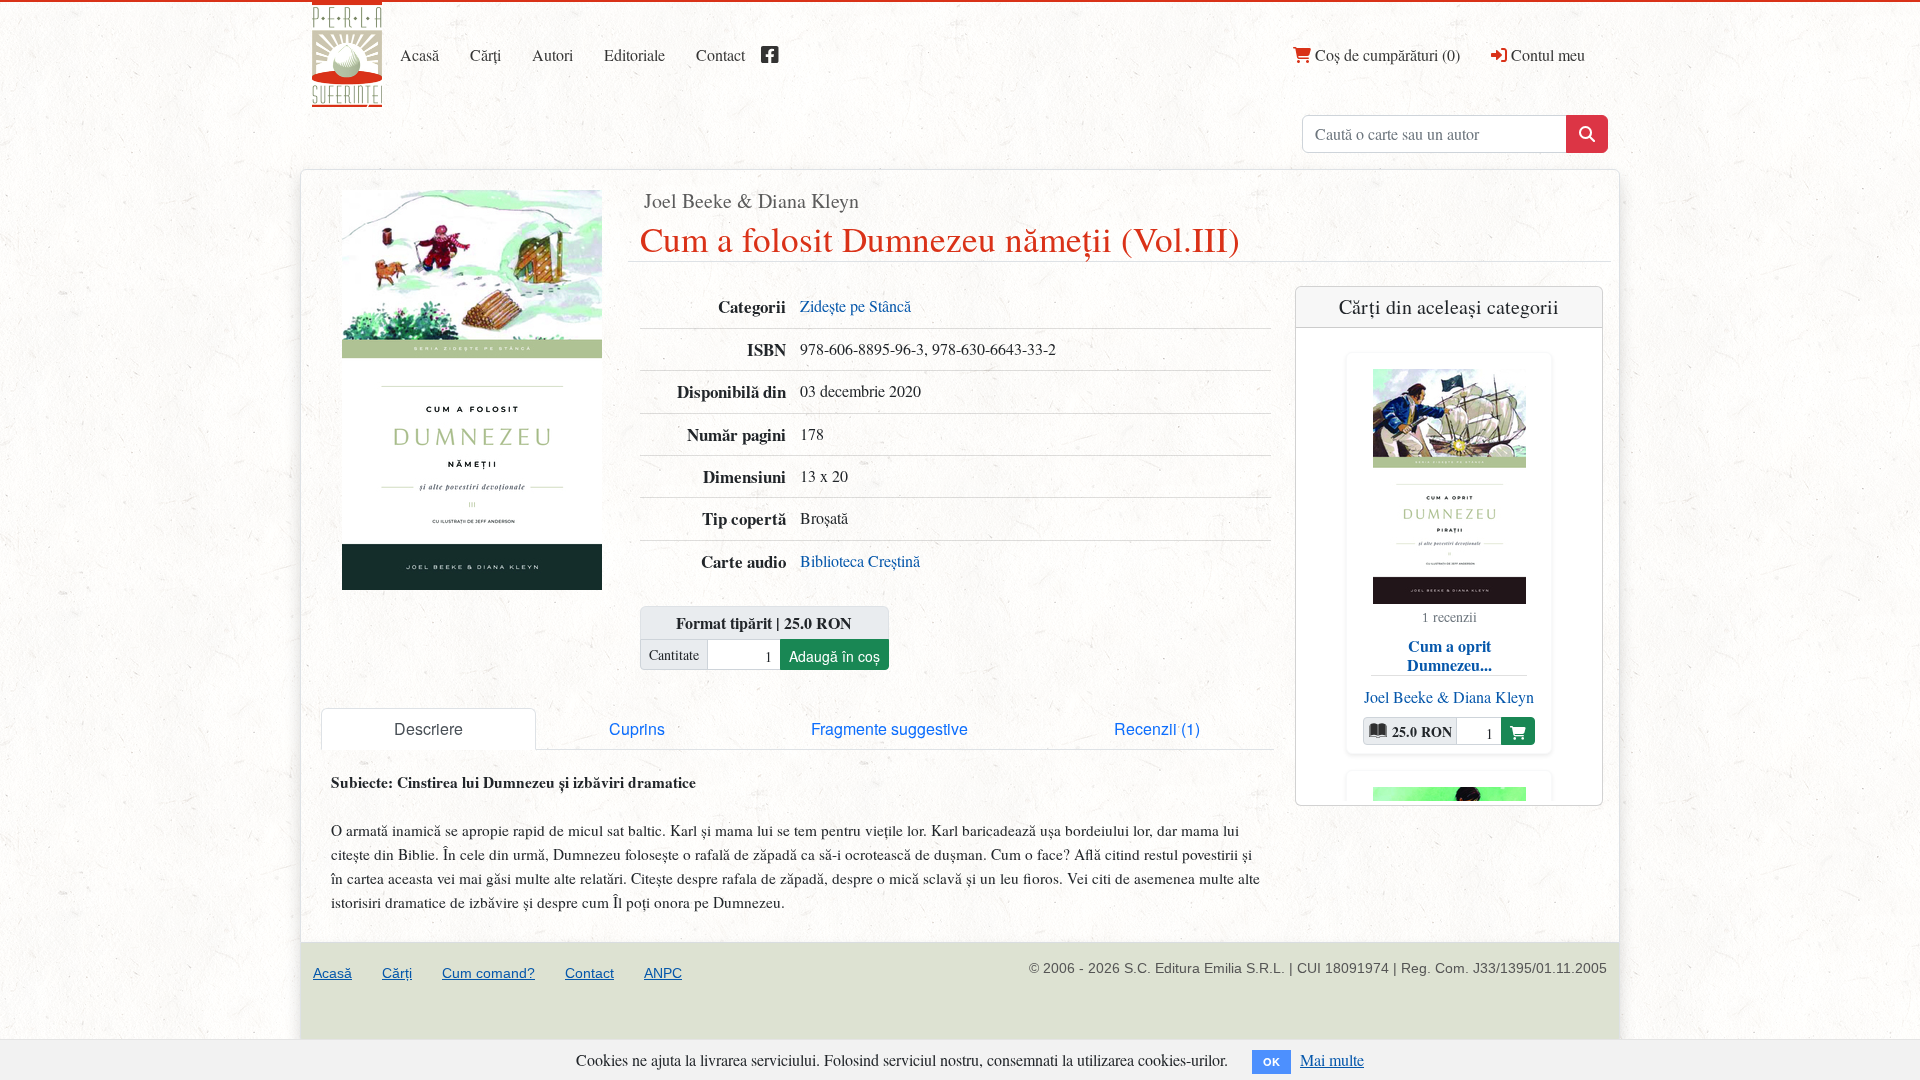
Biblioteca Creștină (860, 560)
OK (1271, 1061)
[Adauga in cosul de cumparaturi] (1518, 731)
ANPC (663, 973)
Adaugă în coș (834, 656)
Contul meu (1546, 54)
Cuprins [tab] (637, 728)
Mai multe (1332, 1059)
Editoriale (634, 54)
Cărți (485, 54)
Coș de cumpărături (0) (1385, 54)
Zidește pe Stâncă (855, 305)
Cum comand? (488, 973)
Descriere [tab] (428, 728)
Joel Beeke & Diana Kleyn (751, 200)
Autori (552, 54)
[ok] (1587, 134)
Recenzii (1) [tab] (1157, 728)
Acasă (419, 54)
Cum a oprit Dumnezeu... (1449, 655)
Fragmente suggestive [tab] (889, 728)
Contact (720, 54)
